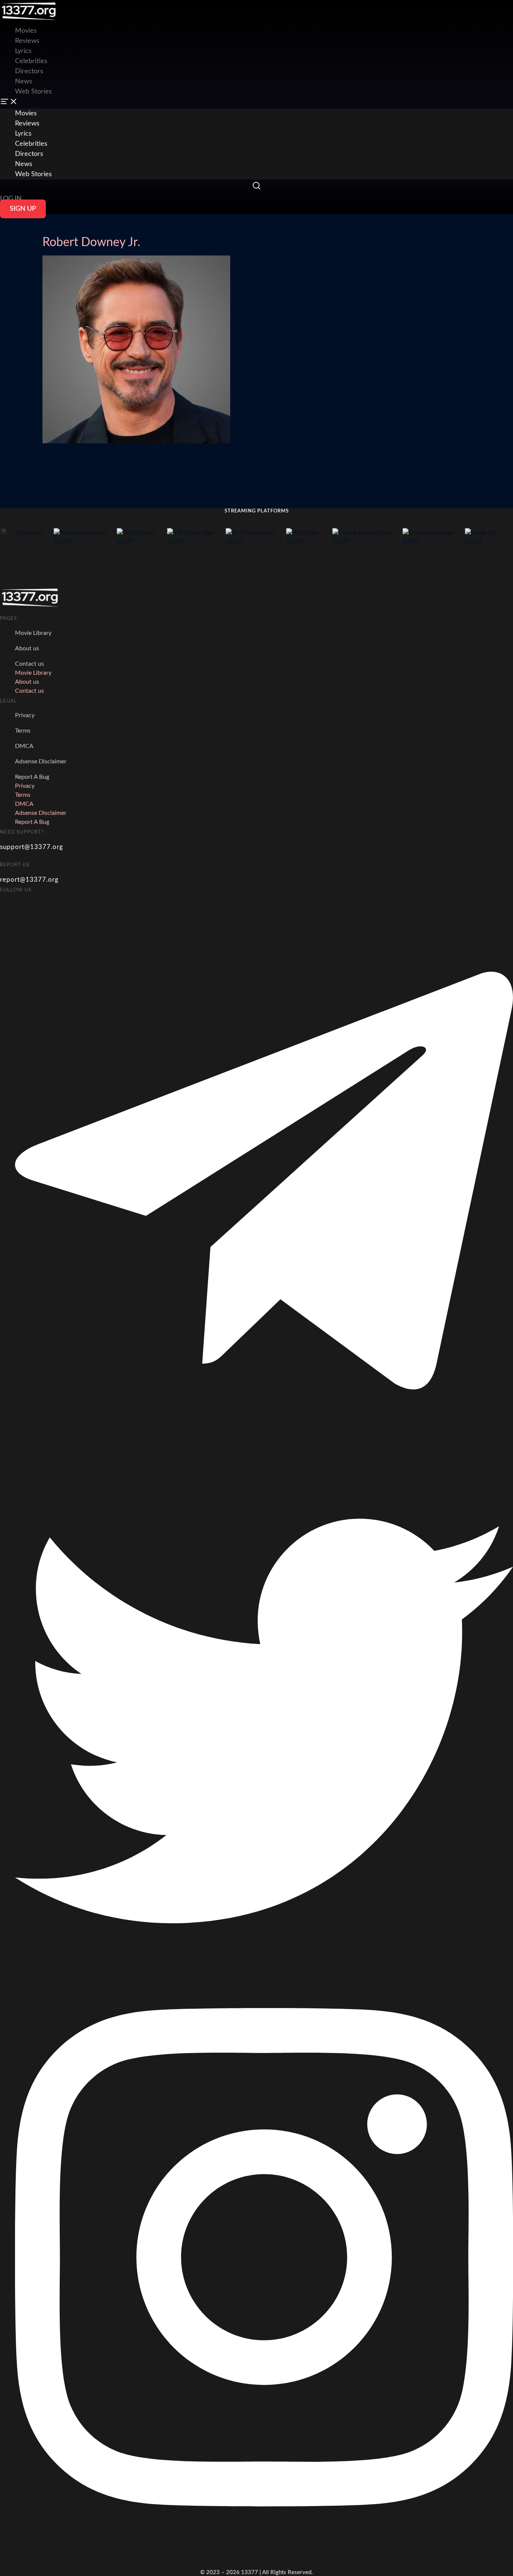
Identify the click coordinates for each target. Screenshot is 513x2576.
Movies (26, 113)
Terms (23, 731)
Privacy (25, 715)
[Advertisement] (137, 17)
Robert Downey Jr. (91, 242)
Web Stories (33, 92)
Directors (29, 71)
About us (27, 648)
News (24, 82)
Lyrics (23, 51)
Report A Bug (32, 777)
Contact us (29, 664)
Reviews (27, 41)
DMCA (24, 746)
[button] (256, 103)
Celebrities (31, 61)
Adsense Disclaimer (41, 761)
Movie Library (33, 633)
